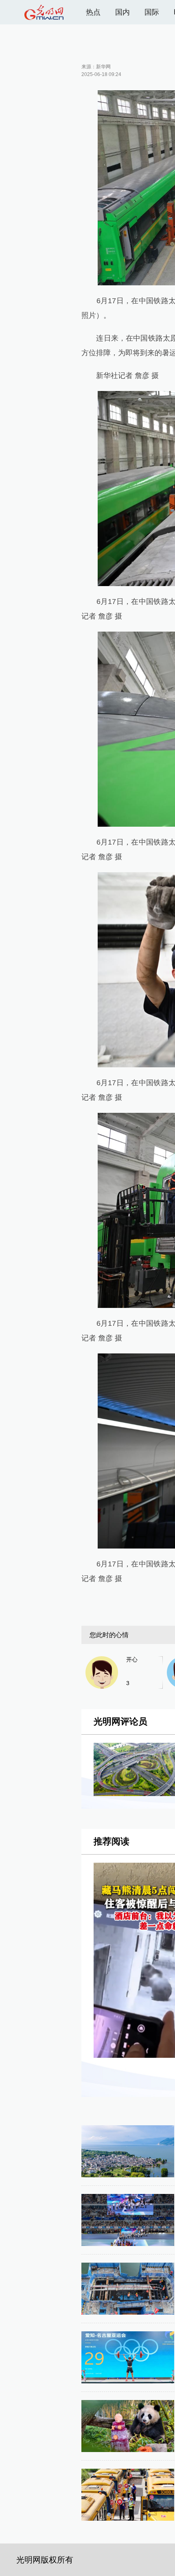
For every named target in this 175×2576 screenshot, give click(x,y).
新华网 (103, 67)
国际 (152, 12)
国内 (122, 12)
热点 (93, 12)
